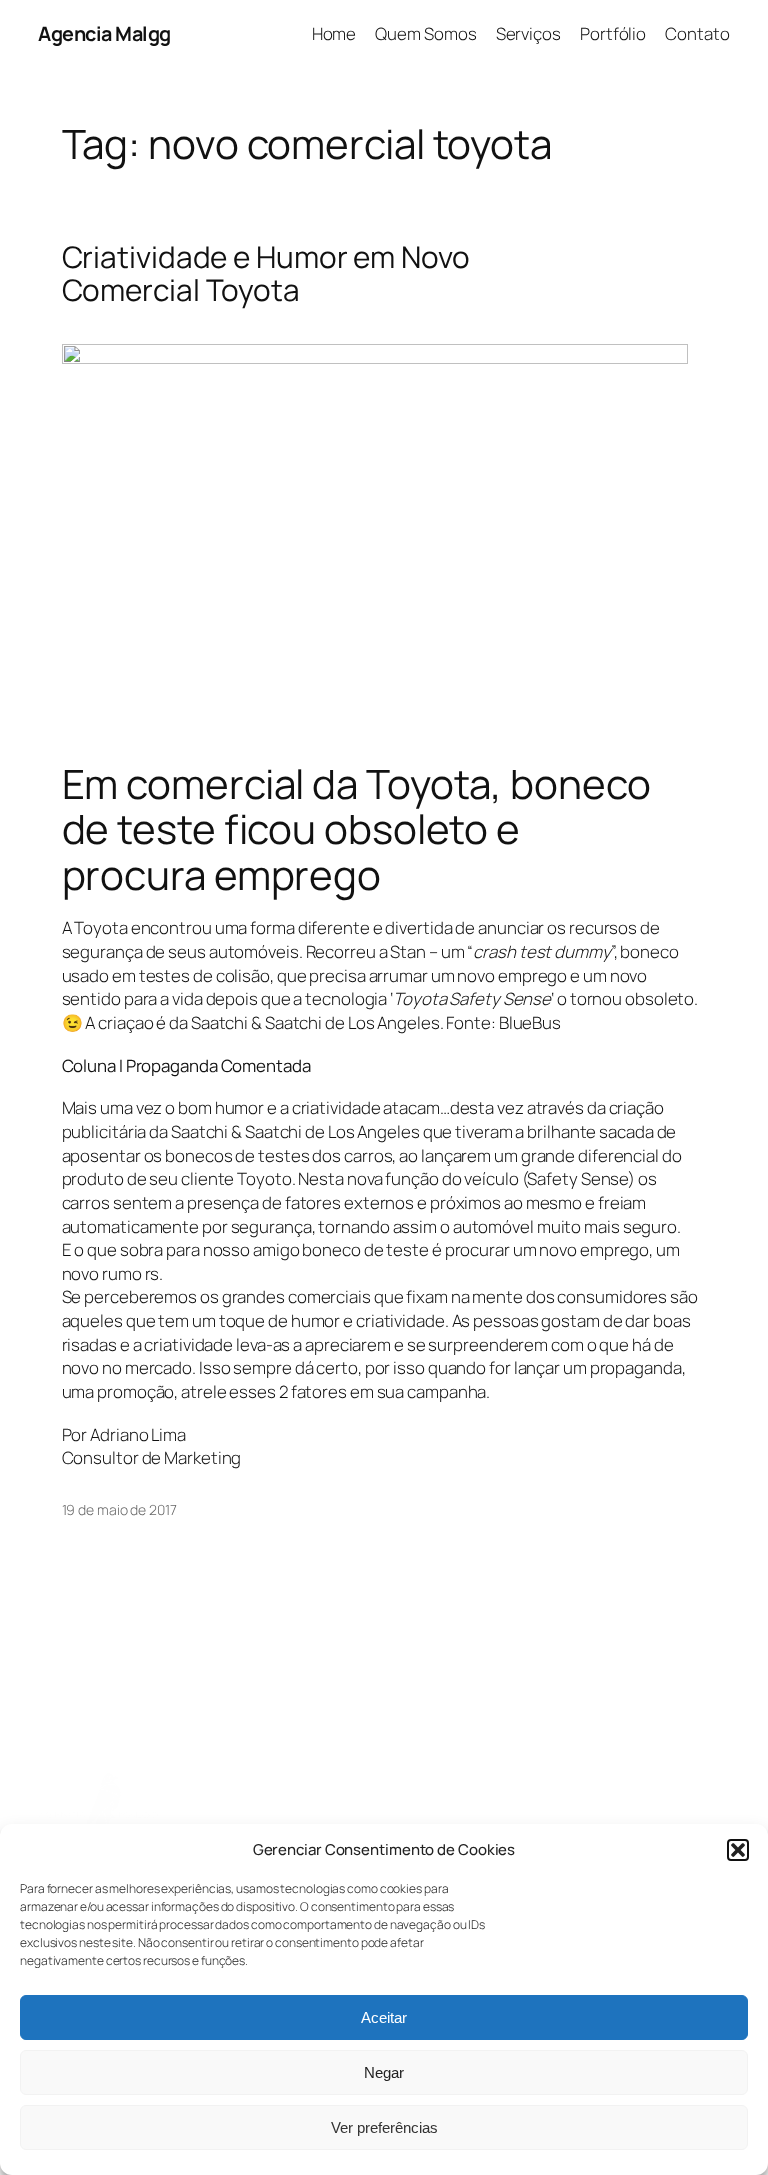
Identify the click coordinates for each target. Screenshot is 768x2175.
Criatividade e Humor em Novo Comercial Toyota (266, 273)
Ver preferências (384, 2127)
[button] (738, 1850)
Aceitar (384, 2017)
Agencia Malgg (104, 33)
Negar (384, 2072)
